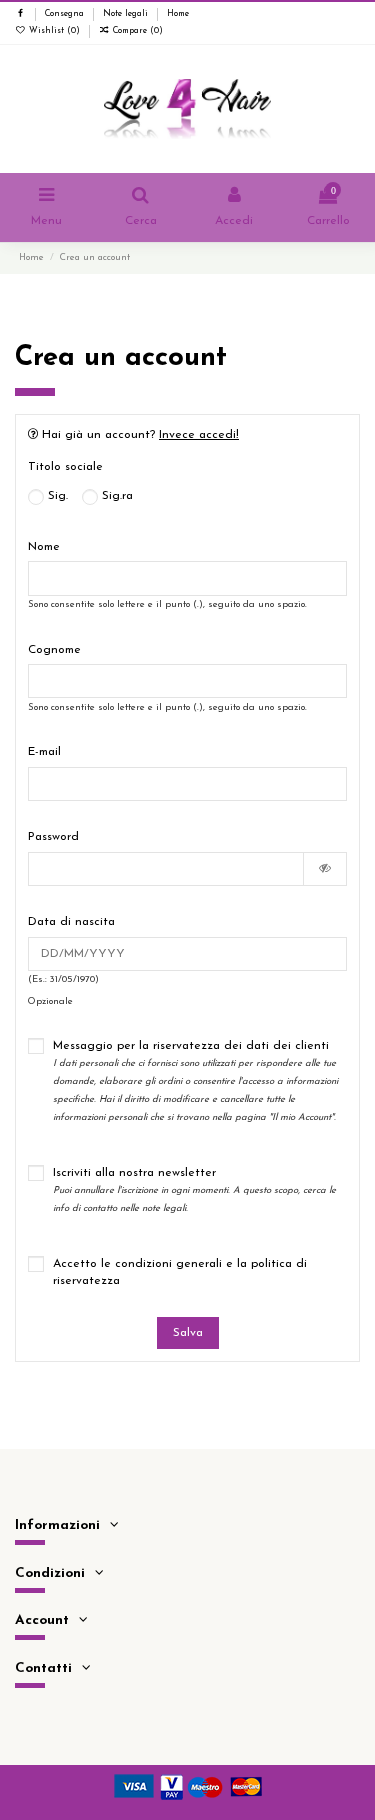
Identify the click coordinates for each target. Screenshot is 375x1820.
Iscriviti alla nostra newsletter (194, 1190)
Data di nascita (71, 922)
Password (53, 837)
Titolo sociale (65, 467)
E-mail (44, 752)
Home (178, 14)
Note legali (127, 14)
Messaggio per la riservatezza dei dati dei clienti (195, 1080)
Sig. (56, 496)
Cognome (54, 650)
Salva (188, 1333)
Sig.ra (115, 496)
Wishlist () (54, 31)
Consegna (66, 14)
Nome (44, 547)
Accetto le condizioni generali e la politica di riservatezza (180, 1272)
